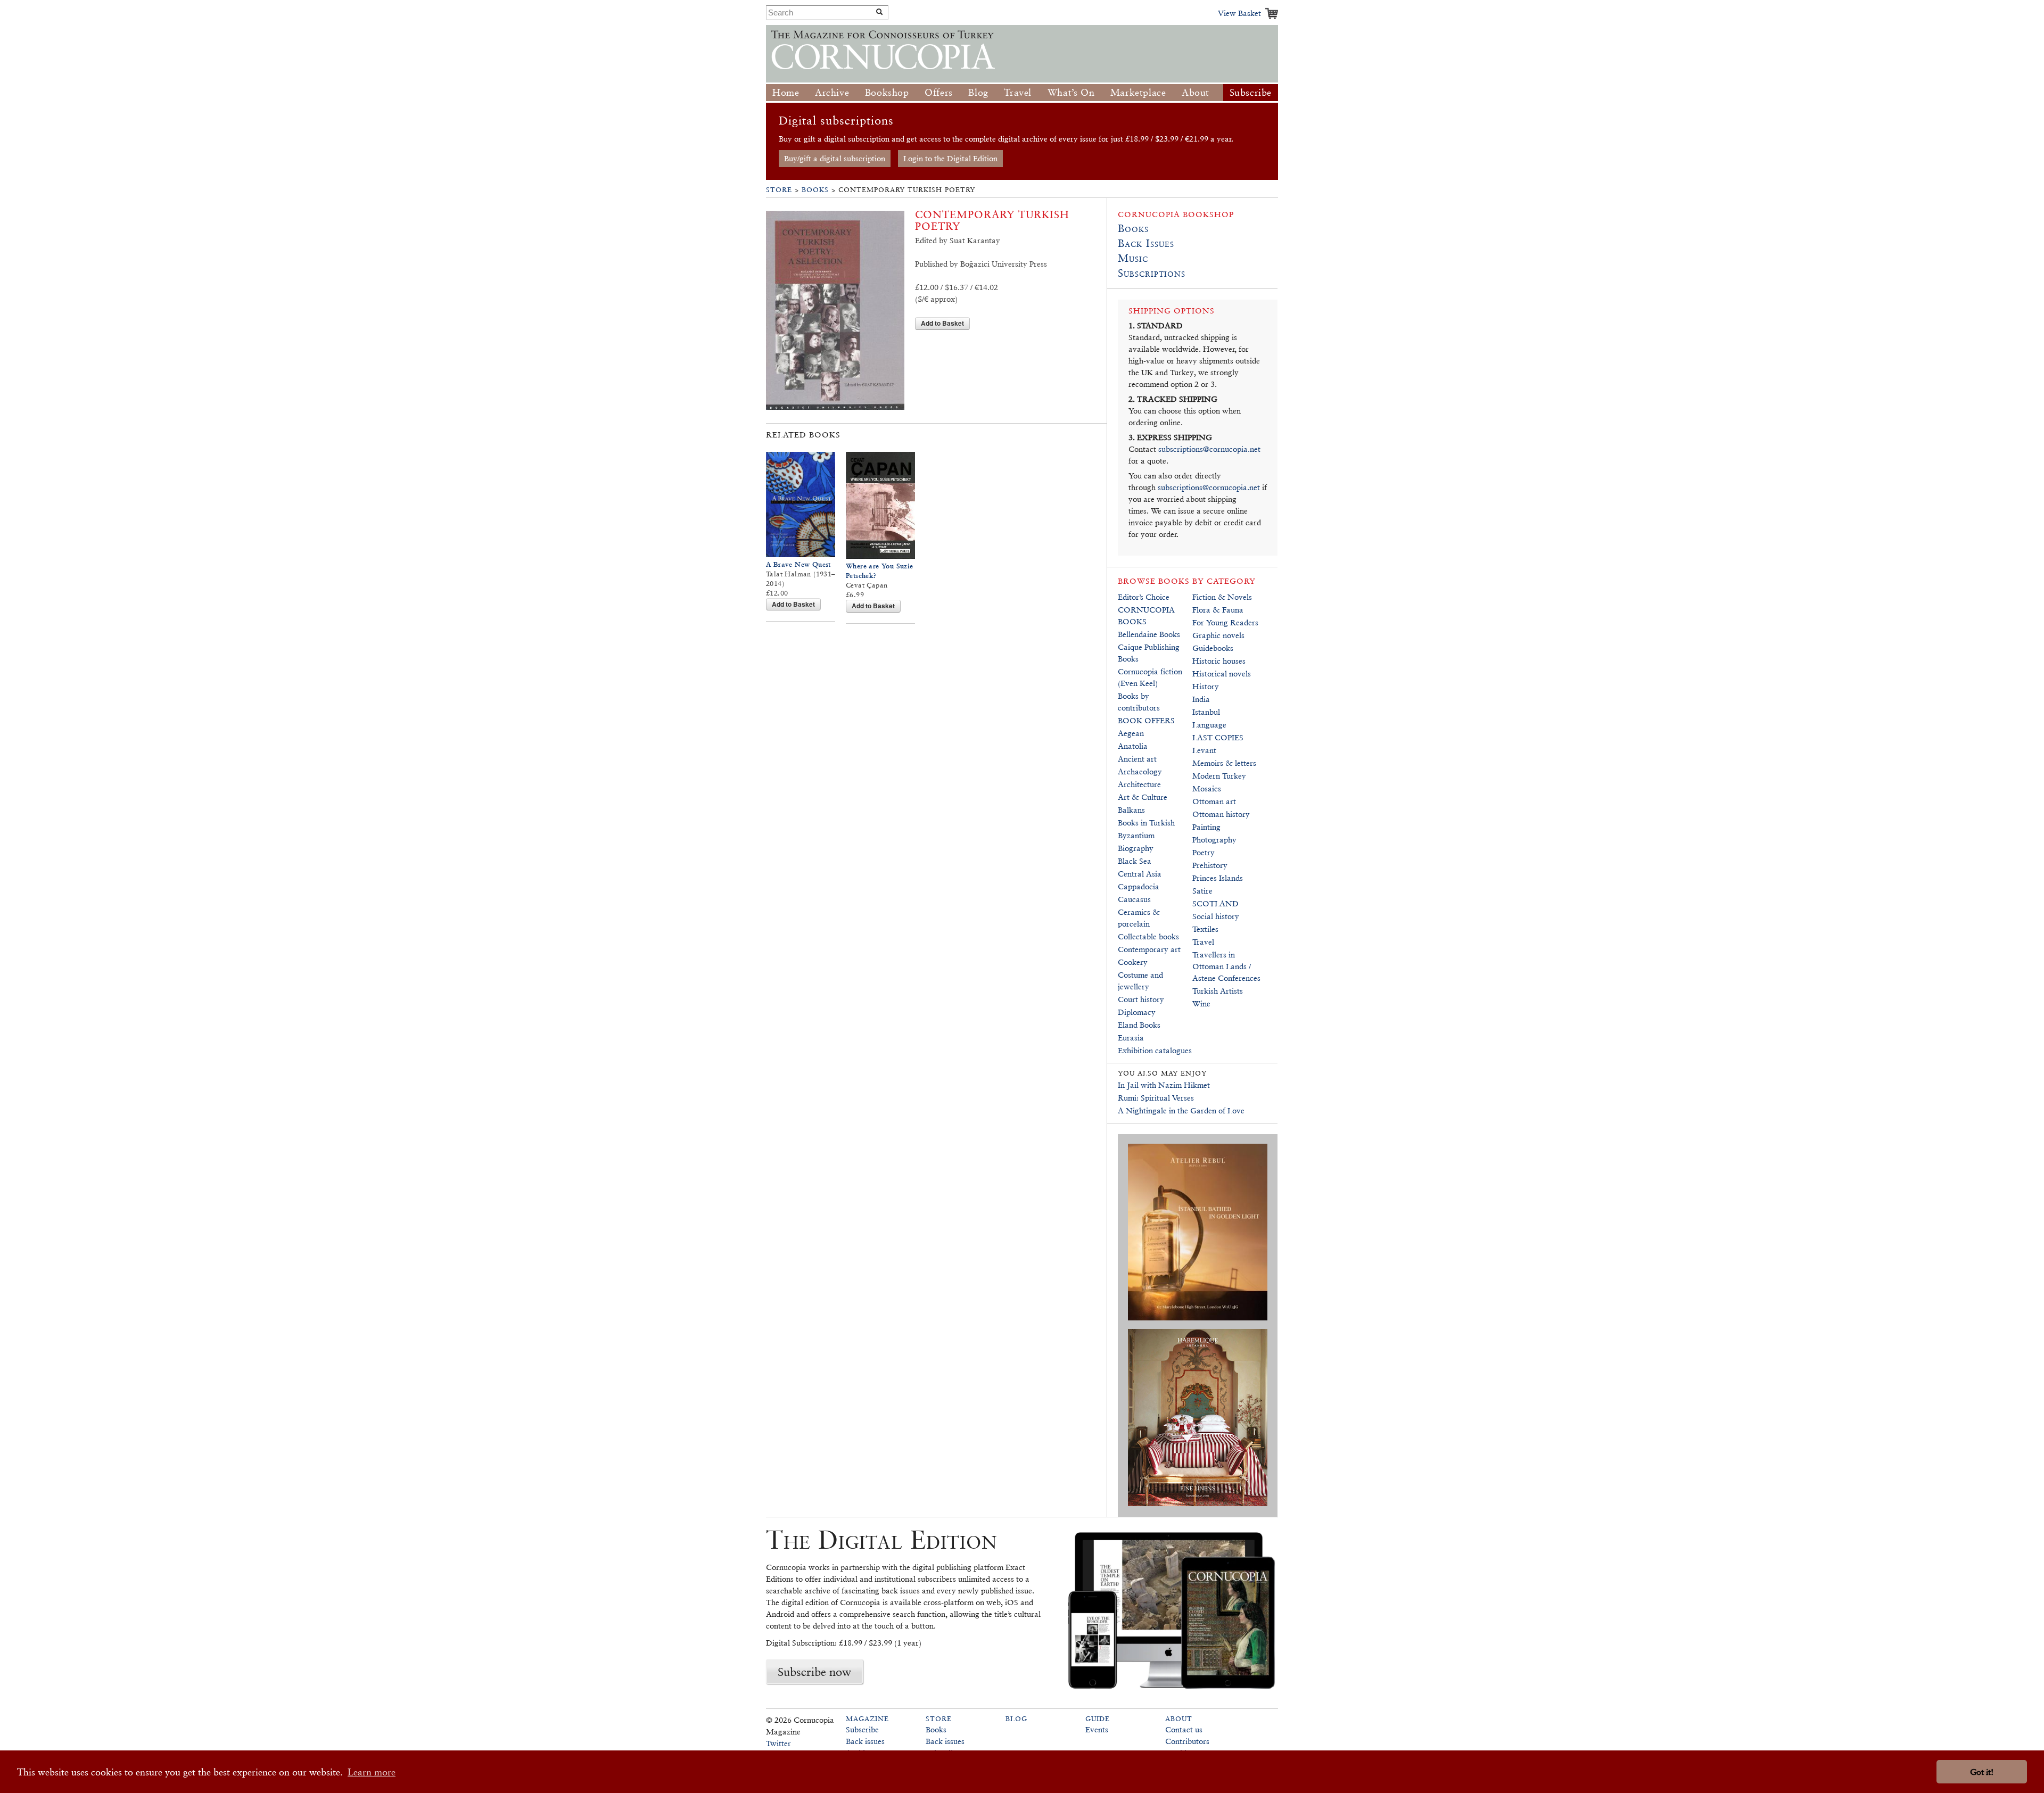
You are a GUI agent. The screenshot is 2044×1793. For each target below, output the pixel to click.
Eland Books (1139, 1025)
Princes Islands (1218, 878)
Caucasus (1134, 899)
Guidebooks (1213, 648)
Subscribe (1251, 92)
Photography (1214, 840)
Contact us (1184, 1729)
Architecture (1139, 784)
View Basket (1239, 13)
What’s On (1071, 92)
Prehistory (1210, 865)
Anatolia (1133, 746)
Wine (1201, 1003)
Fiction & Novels (1222, 597)
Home (786, 92)
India (1201, 699)
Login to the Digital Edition (950, 158)
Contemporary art (1149, 949)
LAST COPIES (1218, 737)
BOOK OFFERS (1146, 720)
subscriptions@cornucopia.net (1209, 449)
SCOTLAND (1215, 903)
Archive (832, 92)
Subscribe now (814, 1672)
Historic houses (1219, 661)
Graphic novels (1218, 635)
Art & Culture (1143, 797)
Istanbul (1206, 712)
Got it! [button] (1982, 1772)
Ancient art (1137, 759)
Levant (1204, 750)
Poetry (1204, 852)
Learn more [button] (372, 1772)
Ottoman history (1221, 814)
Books (815, 190)
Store (779, 190)
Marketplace (1138, 92)
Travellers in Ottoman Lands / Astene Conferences (1226, 966)
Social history (1216, 916)
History (1206, 686)
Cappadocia (1139, 886)
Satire (1202, 891)
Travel (1018, 92)
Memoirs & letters (1224, 763)
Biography (1136, 848)
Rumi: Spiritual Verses (1156, 1098)
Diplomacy (1137, 1012)
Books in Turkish (1146, 823)
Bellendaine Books (1149, 634)
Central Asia (1140, 874)
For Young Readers (1225, 622)
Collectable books (1148, 936)
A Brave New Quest (798, 564)
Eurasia (1131, 1038)
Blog (978, 92)
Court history (1141, 999)
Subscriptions (1152, 273)
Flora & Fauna (1218, 610)
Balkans (1131, 810)
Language (1209, 725)
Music (1133, 258)
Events (1097, 1729)
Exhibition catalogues (1155, 1050)
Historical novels (1222, 674)
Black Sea (1135, 861)
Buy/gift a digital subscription (835, 158)
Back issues (865, 1741)
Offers (939, 92)
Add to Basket (942, 323)
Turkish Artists (1218, 991)
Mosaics (1207, 788)
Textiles (1205, 929)
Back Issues (1146, 243)
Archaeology (1140, 771)
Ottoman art (1214, 801)
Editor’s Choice (1144, 597)
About (1196, 92)
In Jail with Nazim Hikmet (1164, 1085)
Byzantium (1136, 835)
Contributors (1187, 1741)
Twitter (778, 1743)
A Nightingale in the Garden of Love (1181, 1110)
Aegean (1131, 733)
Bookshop (887, 92)
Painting (1206, 827)
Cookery (1133, 962)
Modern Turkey (1219, 776)
